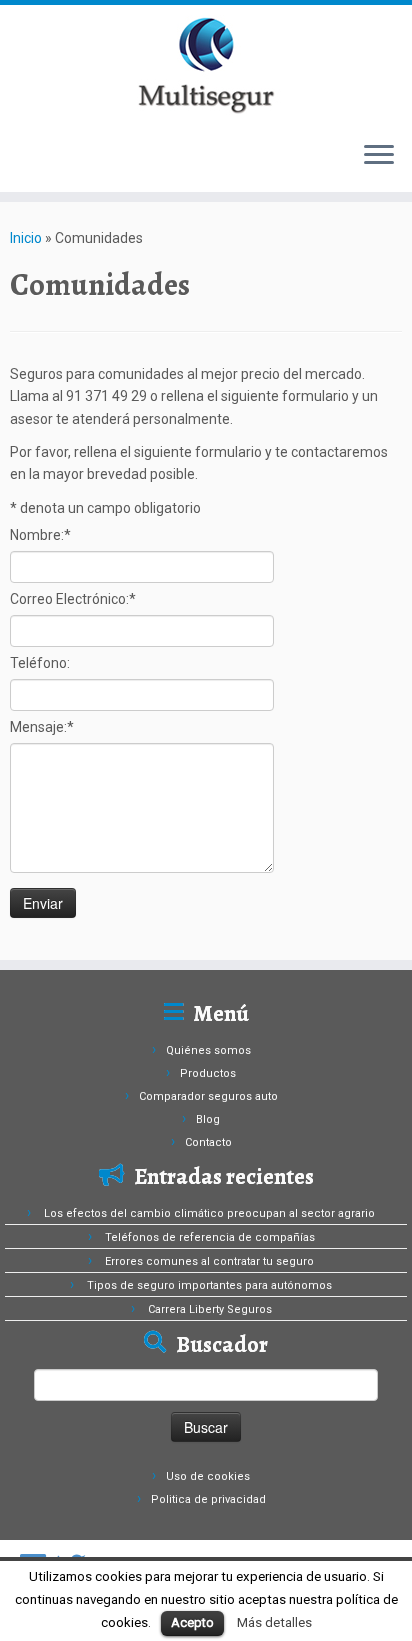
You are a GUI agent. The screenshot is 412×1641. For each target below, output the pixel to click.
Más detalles (274, 1622)
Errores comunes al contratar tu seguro (209, 1261)
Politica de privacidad (208, 1499)
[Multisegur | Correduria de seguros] (206, 65)
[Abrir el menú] (379, 156)
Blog (208, 1119)
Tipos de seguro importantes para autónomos (209, 1285)
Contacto (208, 1142)
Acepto (192, 1622)
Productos (208, 1073)
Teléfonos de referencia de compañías (210, 1237)
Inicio (26, 238)
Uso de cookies (208, 1476)
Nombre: (40, 535)
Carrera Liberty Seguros (210, 1309)
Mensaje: (42, 727)
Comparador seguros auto (208, 1096)
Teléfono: (40, 663)
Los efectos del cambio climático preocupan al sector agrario (209, 1213)
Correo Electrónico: (73, 599)
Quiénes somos (208, 1050)
